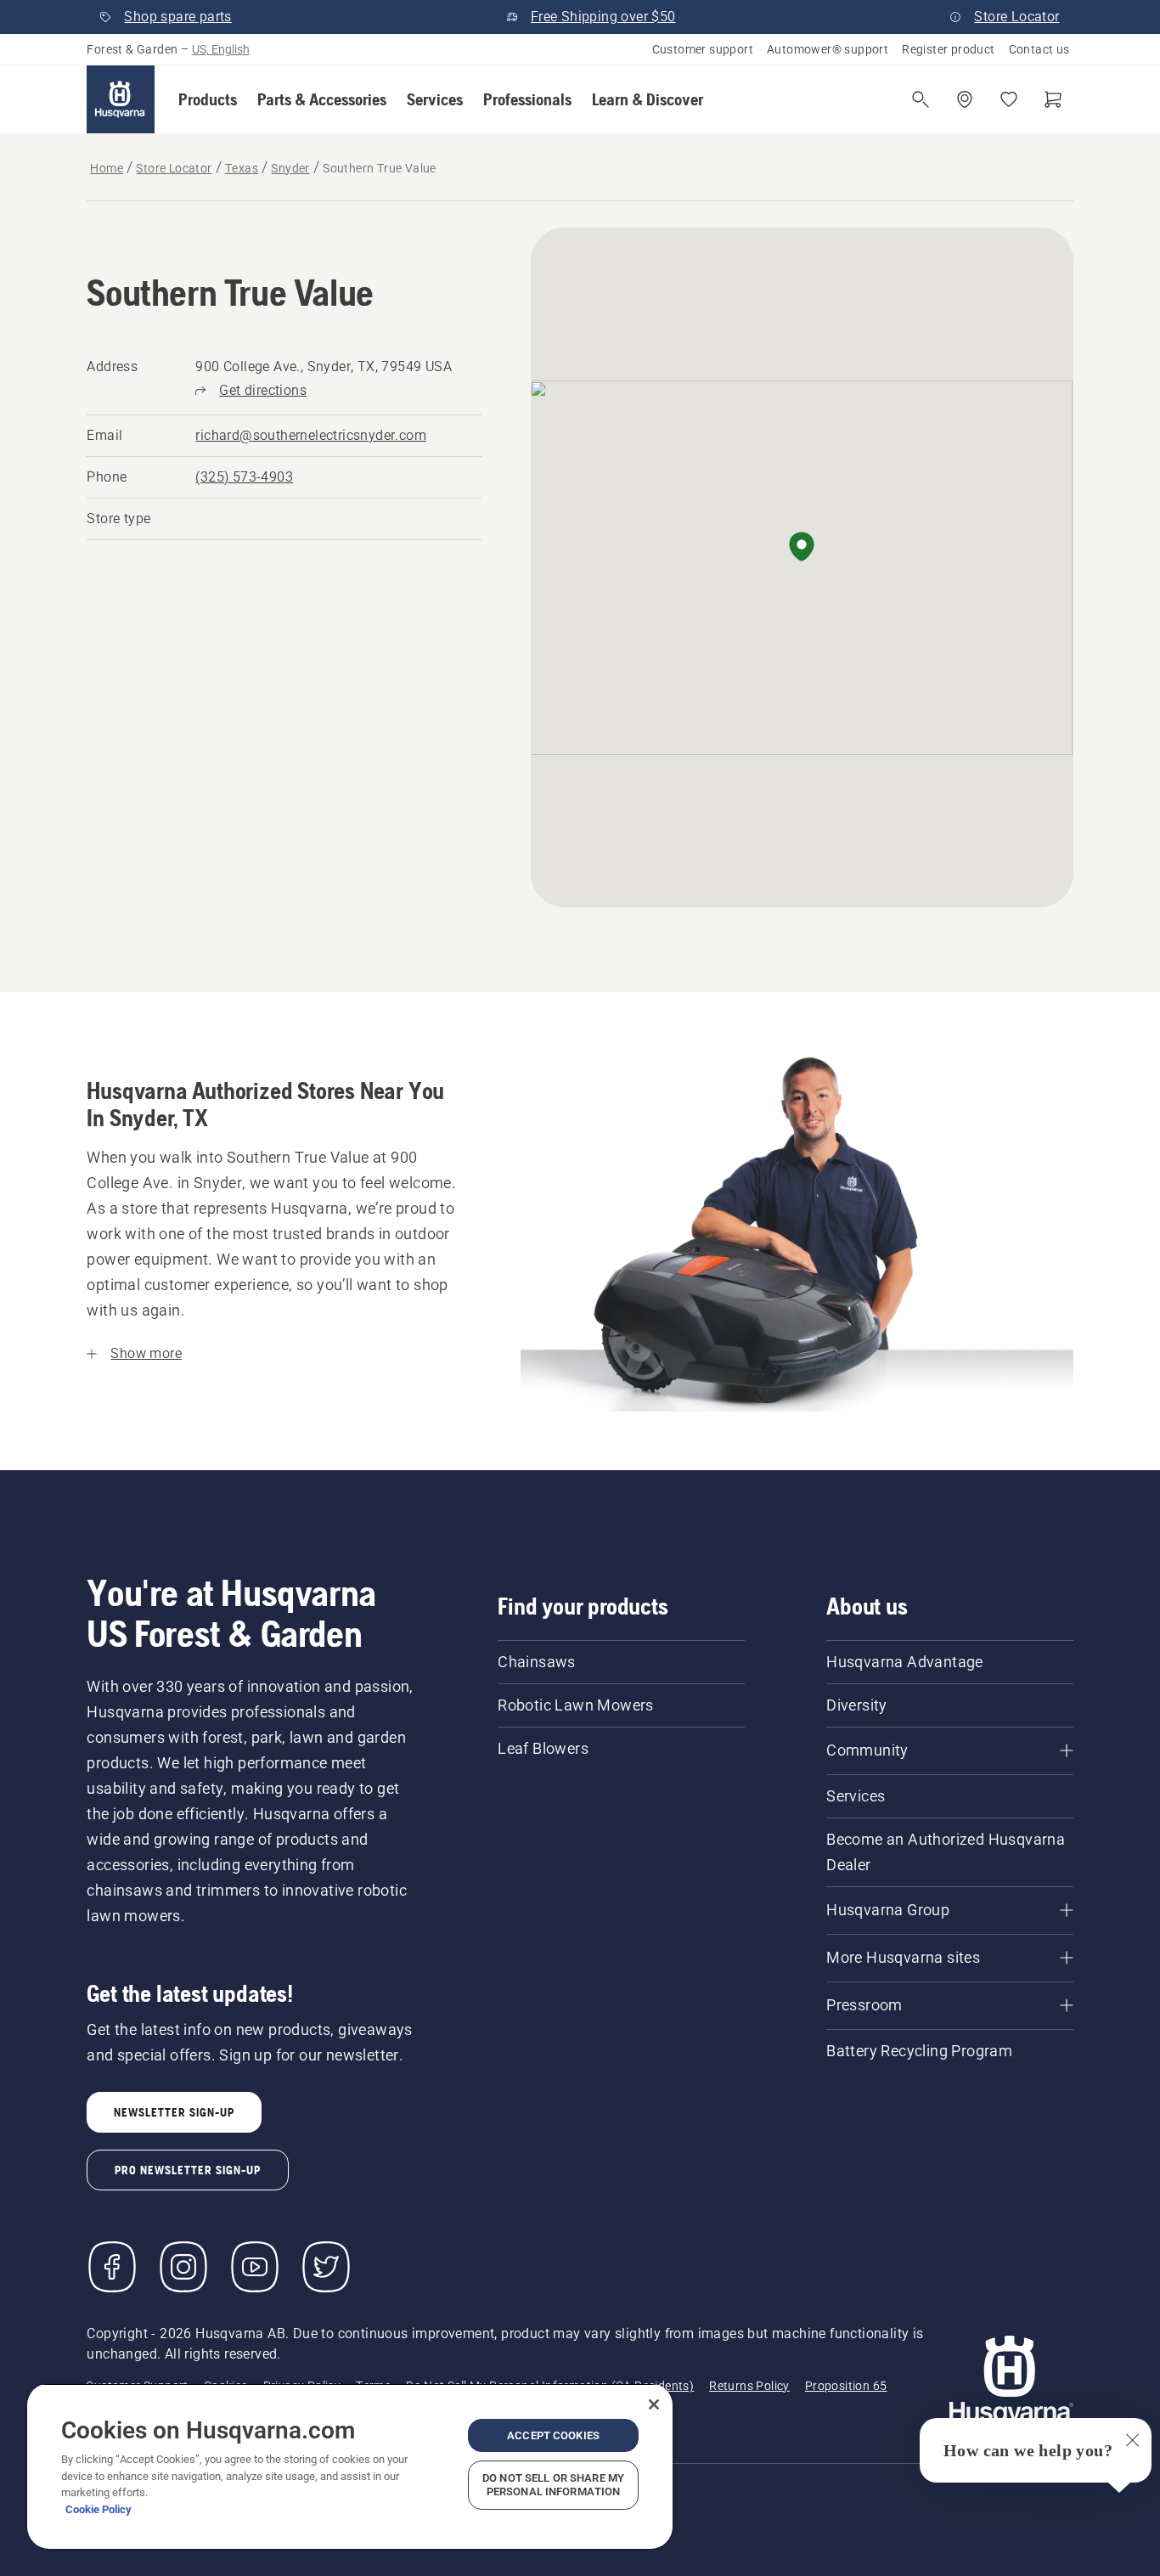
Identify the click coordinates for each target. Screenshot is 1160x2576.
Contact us (1039, 49)
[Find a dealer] (965, 99)
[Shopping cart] (1053, 99)
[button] (208, 99)
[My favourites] (1009, 99)
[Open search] (921, 99)
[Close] (654, 2404)
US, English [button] (221, 49)
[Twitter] (326, 2267)
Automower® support (828, 49)
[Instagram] (183, 2267)
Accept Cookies (553, 2435)
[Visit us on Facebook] (112, 2267)
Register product (948, 49)
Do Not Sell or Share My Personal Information (553, 2485)
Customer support (703, 49)
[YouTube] (255, 2267)
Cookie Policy (99, 2509)
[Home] (121, 99)
